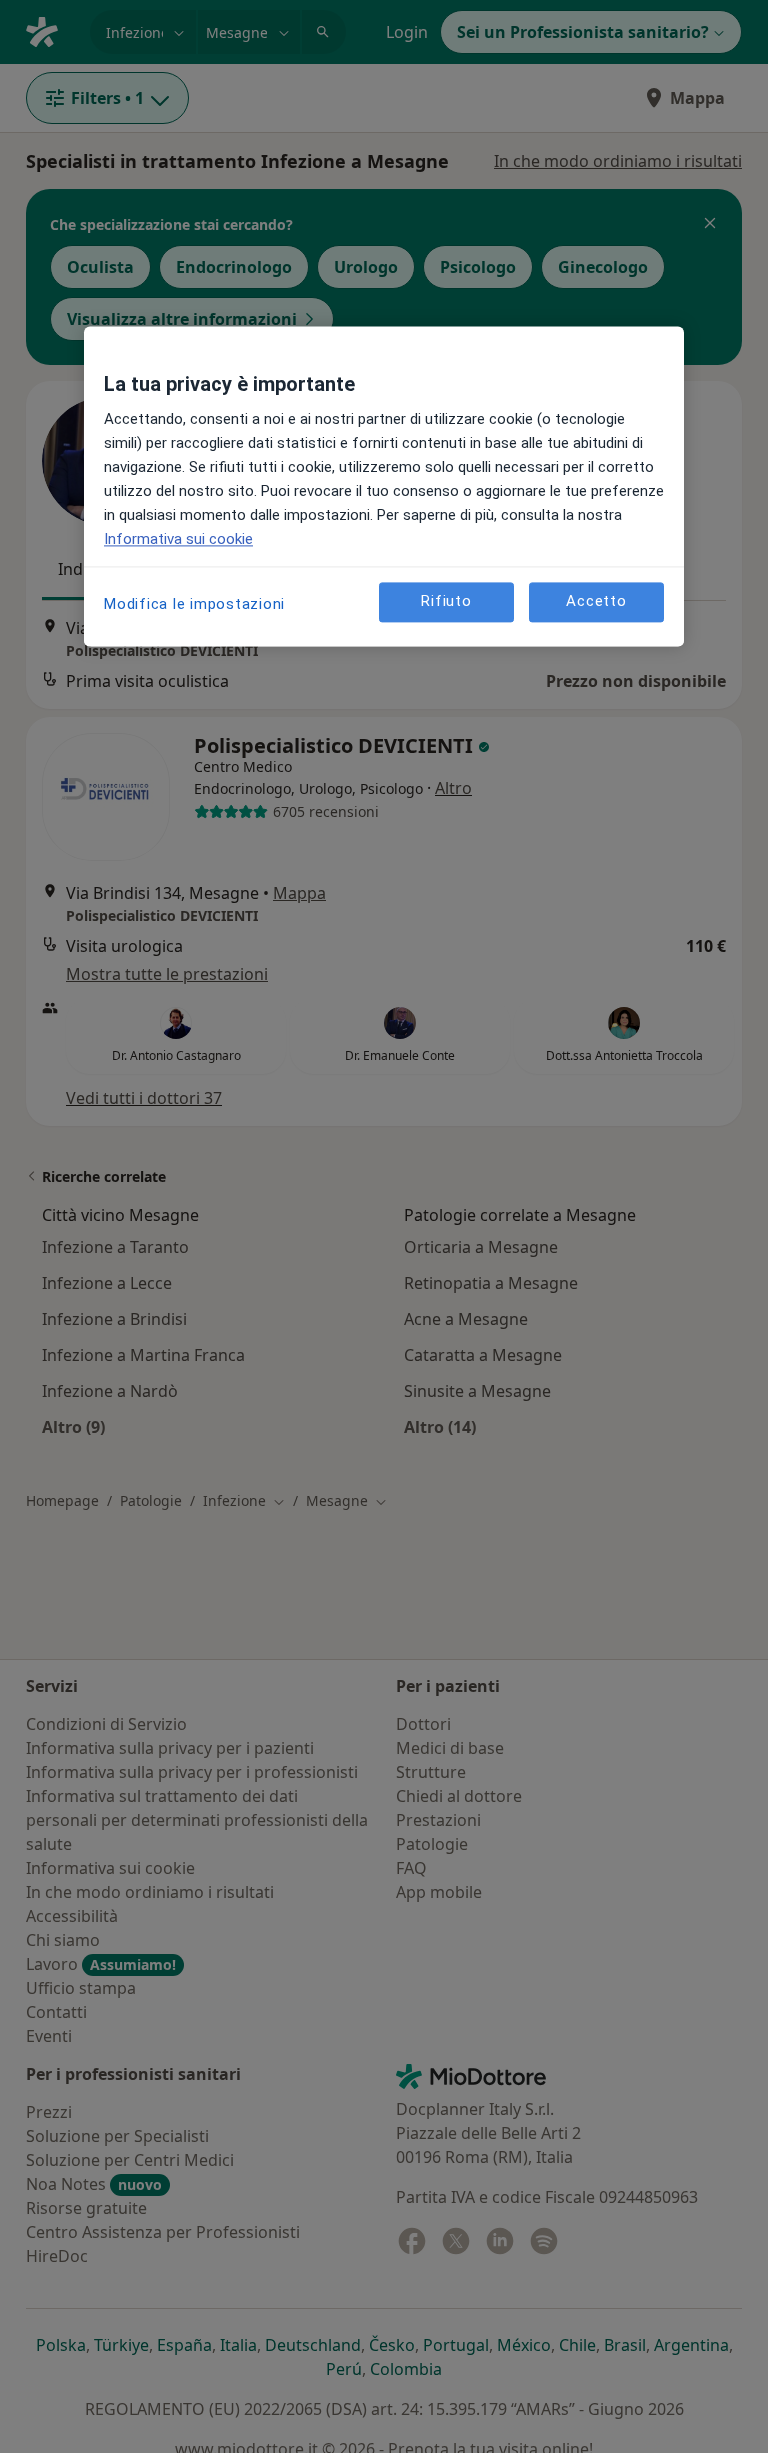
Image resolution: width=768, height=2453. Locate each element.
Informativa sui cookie (178, 539)
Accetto (596, 602)
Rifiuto (446, 602)
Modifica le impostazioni (194, 604)
